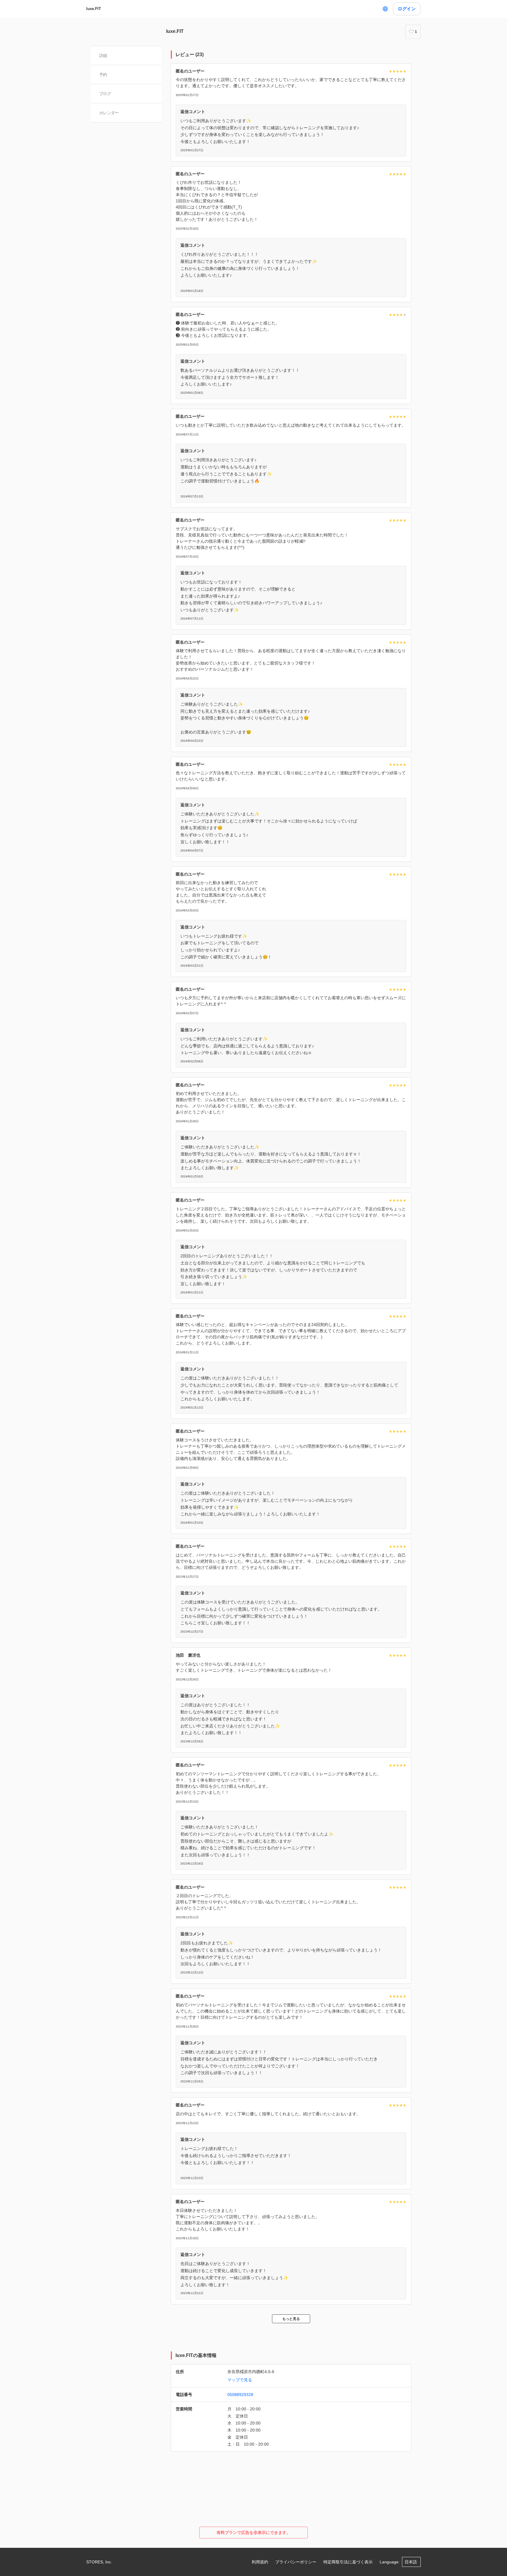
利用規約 (260, 2562)
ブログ (105, 94)
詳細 (103, 55)
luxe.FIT (94, 9)
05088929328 (240, 2395)
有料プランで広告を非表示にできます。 (253, 2533)
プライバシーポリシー (296, 2562)
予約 (103, 75)
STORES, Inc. (99, 2562)
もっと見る (291, 2319)
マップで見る (240, 2380)
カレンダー (109, 113)
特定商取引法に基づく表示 (348, 2562)
